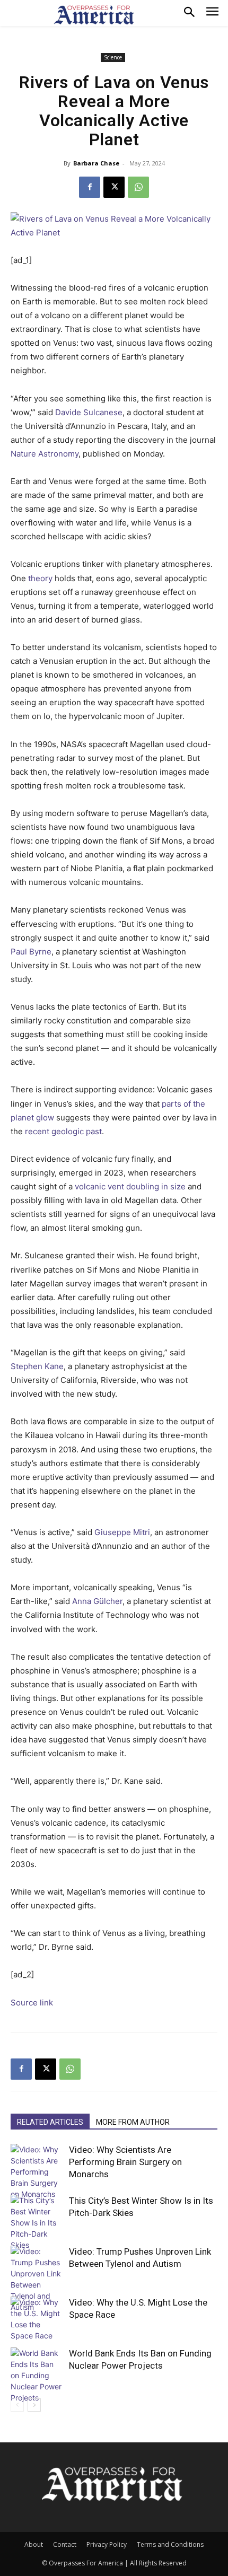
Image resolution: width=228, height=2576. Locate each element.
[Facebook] (90, 187)
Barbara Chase (96, 163)
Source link (32, 2003)
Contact (65, 2544)
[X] (114, 187)
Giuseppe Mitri (122, 1532)
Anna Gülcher (97, 1601)
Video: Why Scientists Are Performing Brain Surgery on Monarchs (125, 2162)
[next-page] (34, 2405)
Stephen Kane (37, 1366)
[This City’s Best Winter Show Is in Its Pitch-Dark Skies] (37, 2223)
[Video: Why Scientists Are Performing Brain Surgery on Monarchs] (37, 2172)
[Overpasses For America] (94, 15)
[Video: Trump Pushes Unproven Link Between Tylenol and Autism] (37, 2279)
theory (40, 578)
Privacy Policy (107, 2544)
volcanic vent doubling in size (130, 1186)
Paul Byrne (31, 952)
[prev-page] (17, 2405)
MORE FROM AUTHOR (133, 2122)
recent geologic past (63, 1131)
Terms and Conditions (170, 2544)
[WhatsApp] (138, 187)
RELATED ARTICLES (50, 2122)
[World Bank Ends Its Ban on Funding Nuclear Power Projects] (37, 2375)
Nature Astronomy (45, 454)
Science (113, 57)
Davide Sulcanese (89, 412)
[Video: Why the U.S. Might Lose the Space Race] (37, 2319)
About (34, 2544)
